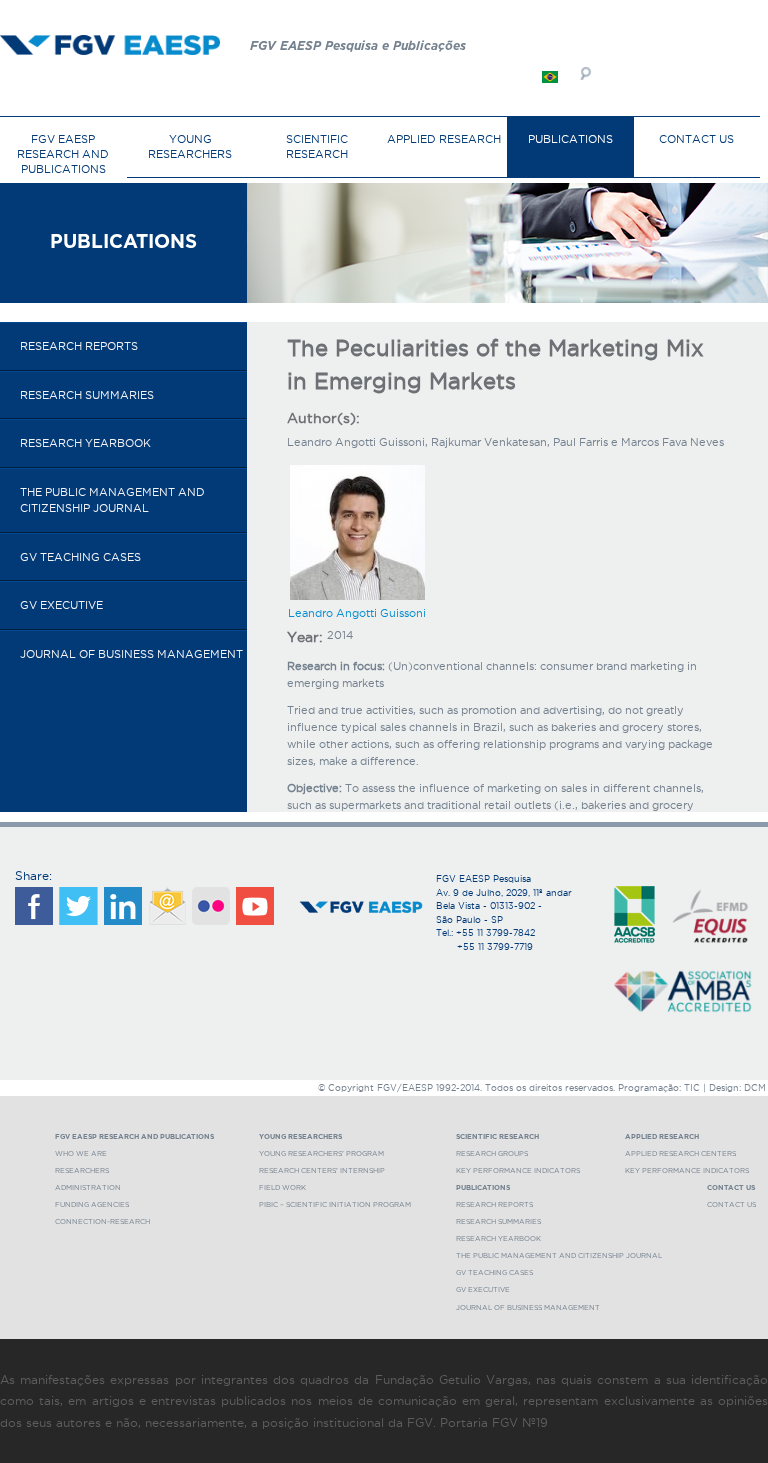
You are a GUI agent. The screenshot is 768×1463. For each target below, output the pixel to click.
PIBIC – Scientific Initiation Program (335, 1204)
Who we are (81, 1153)
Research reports (79, 346)
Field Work (282, 1187)
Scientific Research (317, 146)
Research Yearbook (85, 443)
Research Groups (492, 1153)
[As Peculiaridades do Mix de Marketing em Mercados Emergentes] (550, 78)
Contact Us (696, 139)
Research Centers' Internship (322, 1170)
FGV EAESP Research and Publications (63, 154)
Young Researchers (190, 146)
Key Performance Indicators (518, 1170)
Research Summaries (87, 395)
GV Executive (61, 605)
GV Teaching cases (80, 557)
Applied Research (444, 139)
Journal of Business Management (131, 654)
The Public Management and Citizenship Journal (112, 500)
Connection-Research (102, 1221)
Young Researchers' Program (321, 1153)
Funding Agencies (92, 1204)
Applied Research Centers (680, 1153)
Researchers (82, 1170)
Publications (570, 139)
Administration (88, 1187)
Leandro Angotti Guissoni (357, 613)
